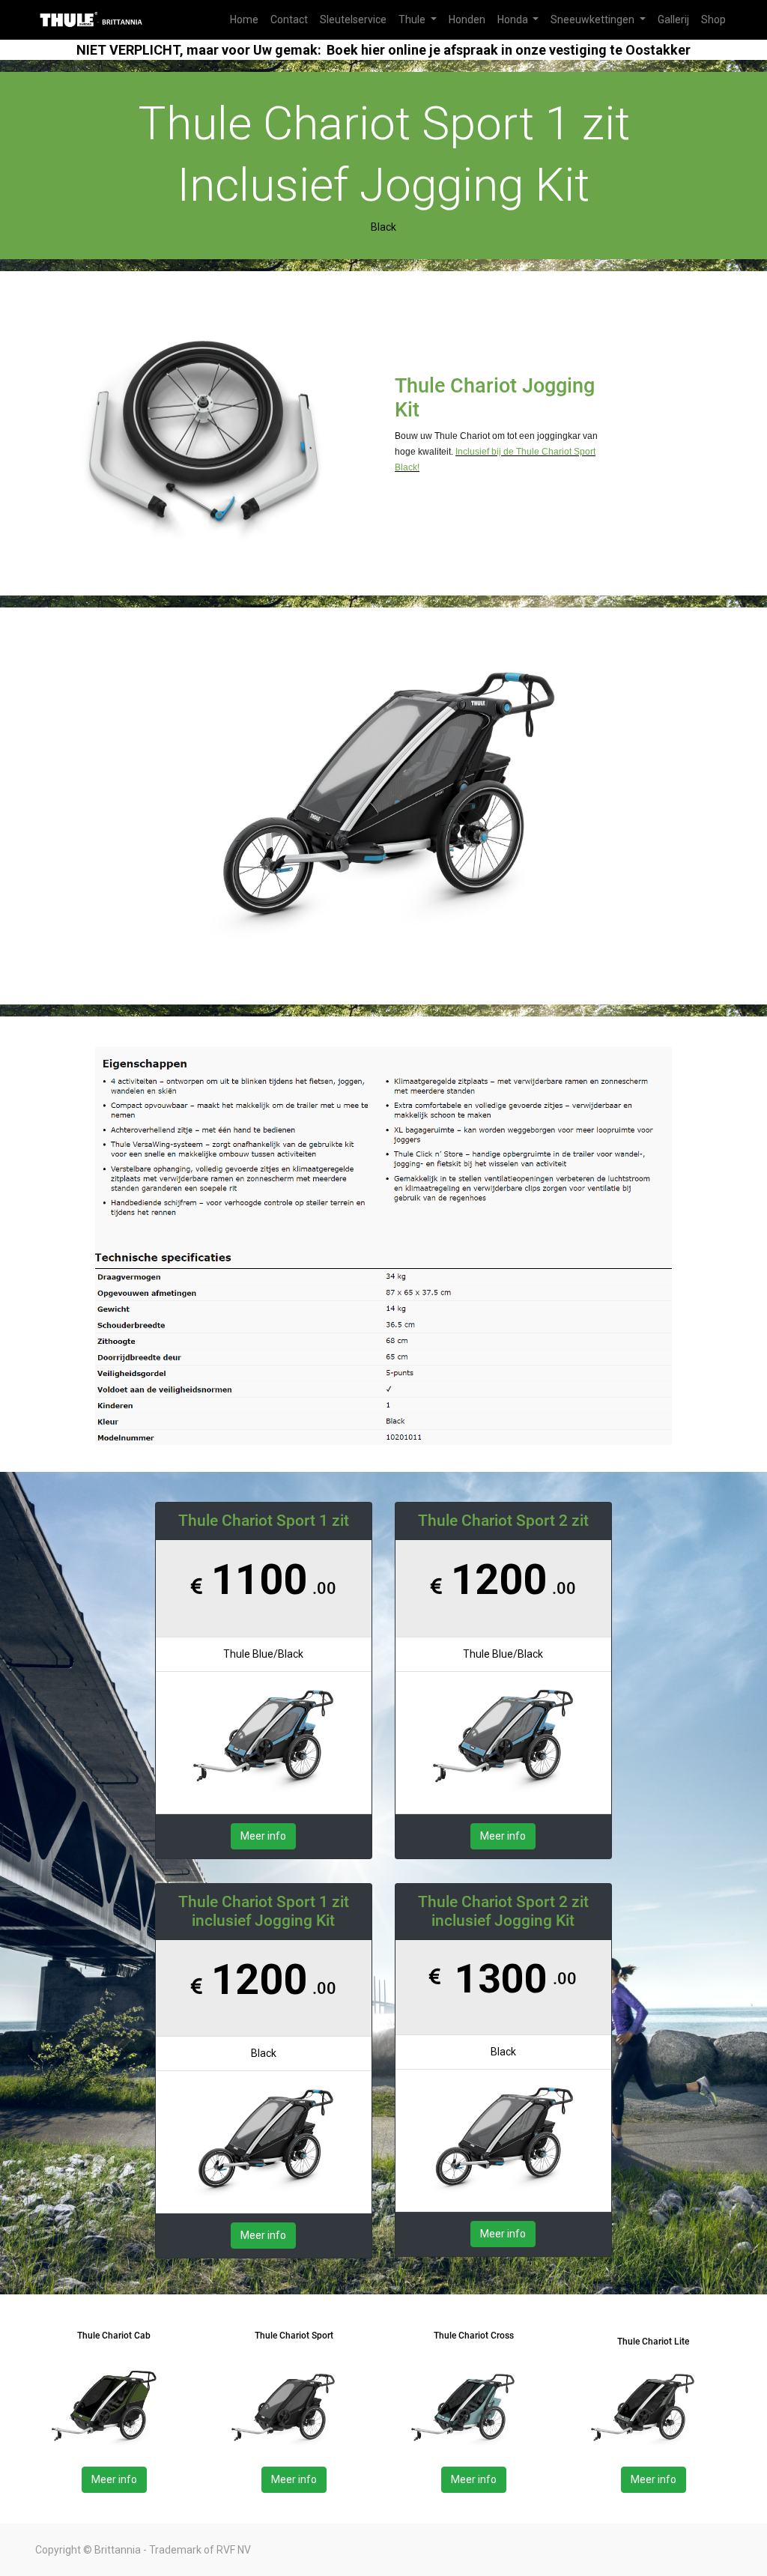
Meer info (263, 1836)
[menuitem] (244, 20)
